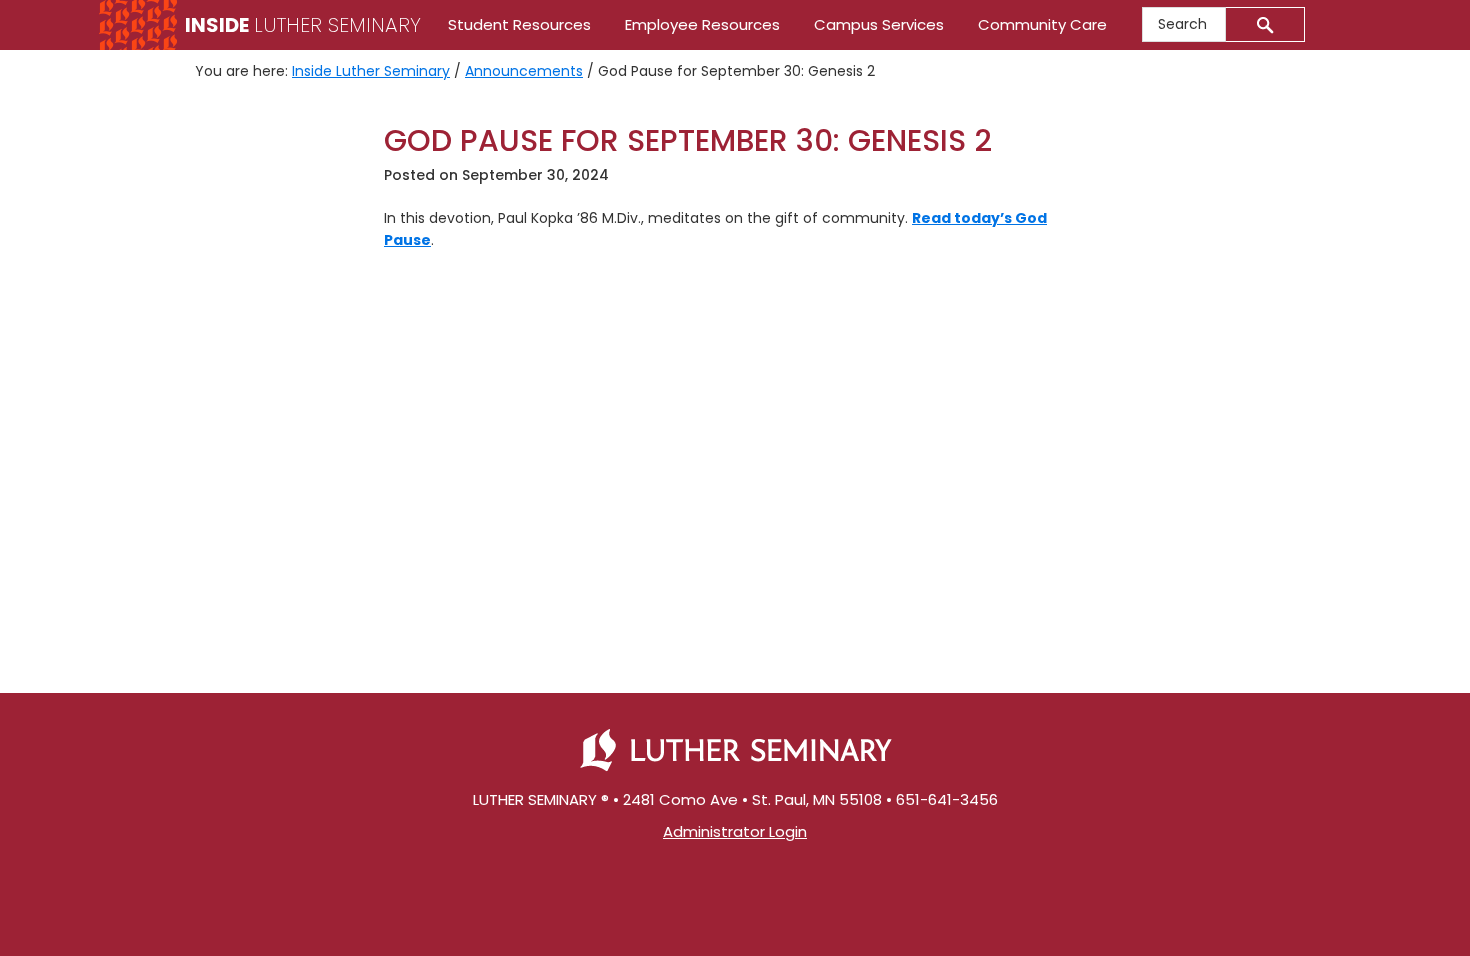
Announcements (524, 71)
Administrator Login (735, 831)
